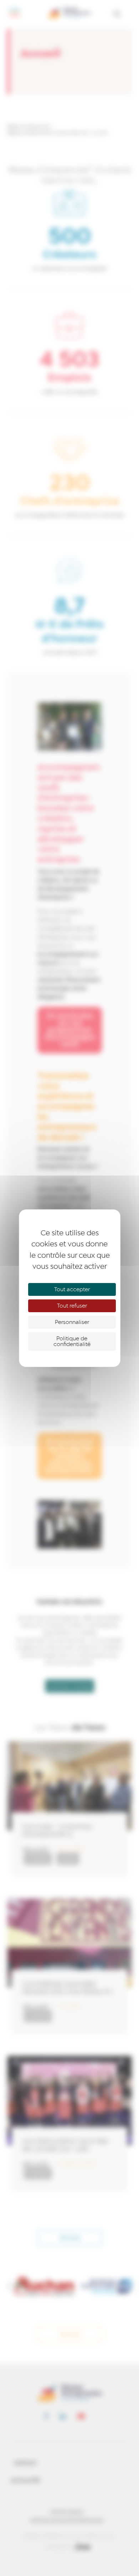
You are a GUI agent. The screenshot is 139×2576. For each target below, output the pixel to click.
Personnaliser (72, 1322)
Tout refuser (72, 1306)
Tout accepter (72, 1289)
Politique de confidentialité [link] (72, 1341)
